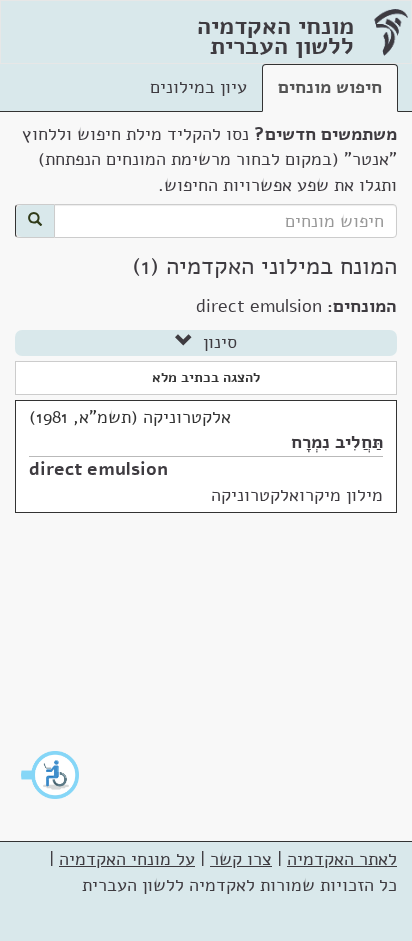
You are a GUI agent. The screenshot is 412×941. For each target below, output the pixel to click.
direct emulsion (98, 469)
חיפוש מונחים (330, 87)
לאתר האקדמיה (342, 859)
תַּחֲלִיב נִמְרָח (337, 442)
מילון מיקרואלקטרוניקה (297, 495)
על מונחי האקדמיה (127, 859)
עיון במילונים (198, 87)
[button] (51, 775)
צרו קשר (241, 859)
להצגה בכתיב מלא (206, 377)
